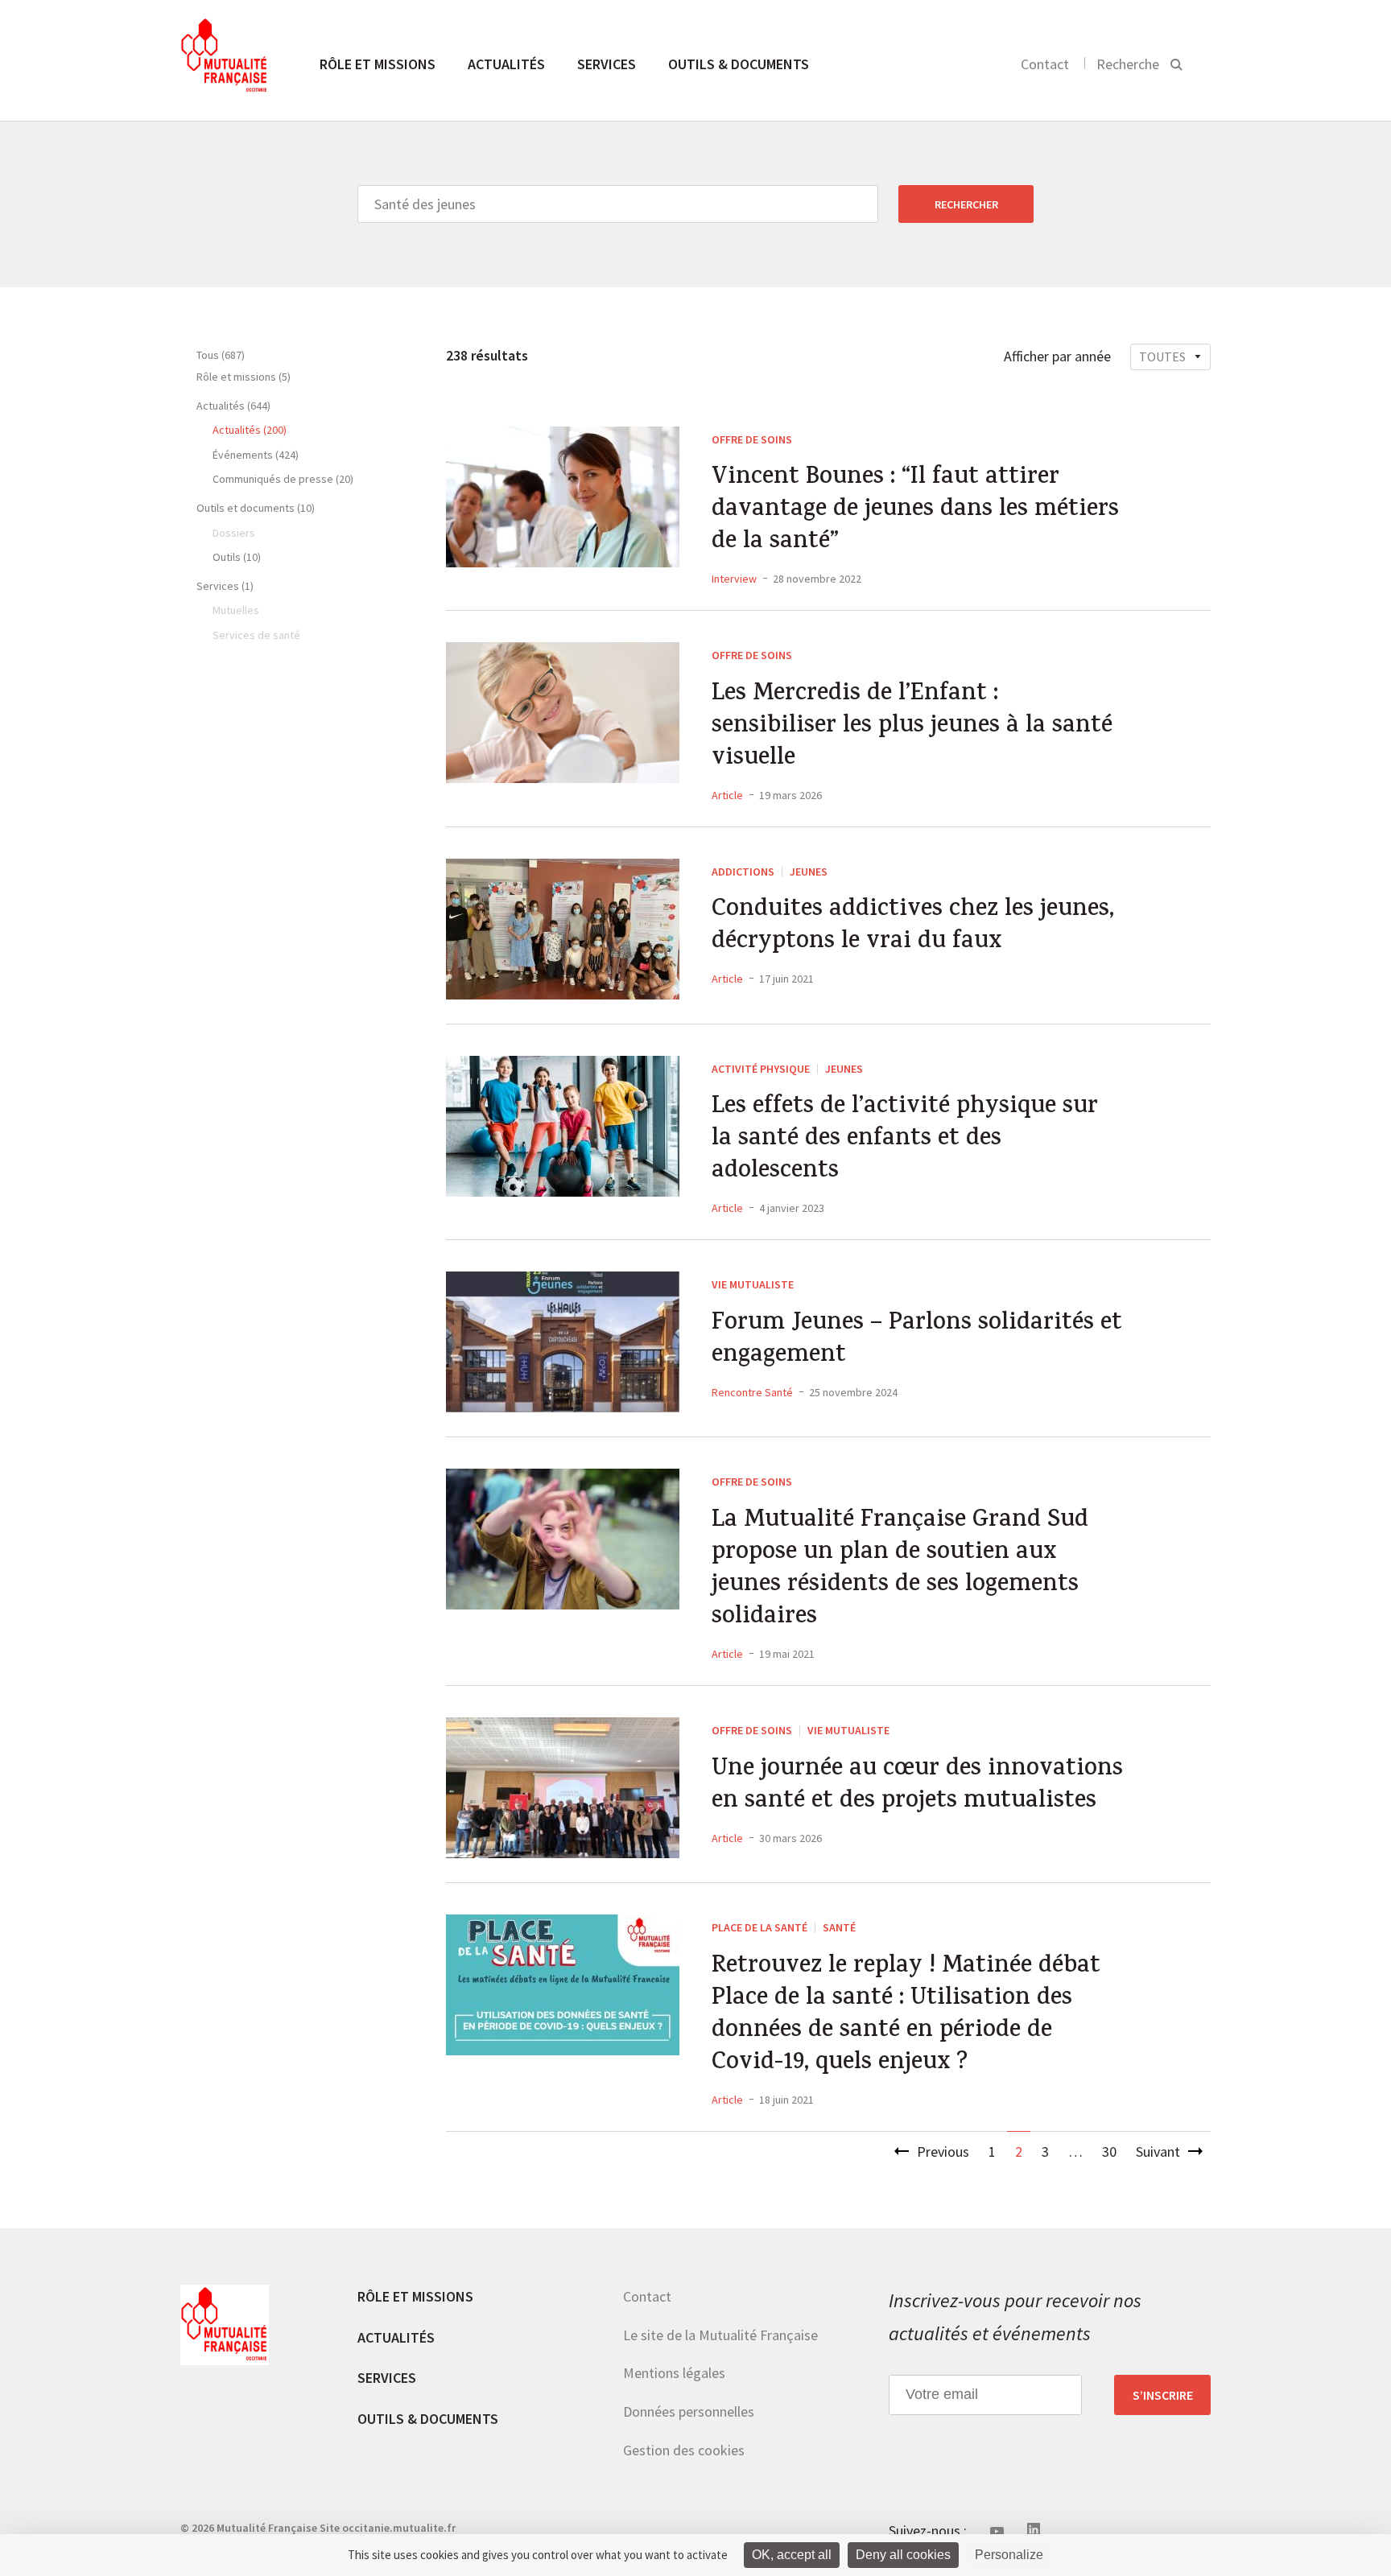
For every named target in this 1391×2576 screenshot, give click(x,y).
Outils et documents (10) (256, 508)
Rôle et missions (378, 64)
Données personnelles (689, 2411)
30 (1109, 2151)
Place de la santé (759, 1927)
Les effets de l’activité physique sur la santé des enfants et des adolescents (905, 1140)
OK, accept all (792, 2555)
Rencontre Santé (752, 1392)
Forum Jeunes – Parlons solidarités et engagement (917, 1341)
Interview (734, 579)
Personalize (1009, 2555)
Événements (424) (256, 455)
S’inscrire (1163, 2395)
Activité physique (761, 1069)
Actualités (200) (250, 430)
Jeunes (809, 872)
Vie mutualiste (753, 1284)
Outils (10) (237, 557)
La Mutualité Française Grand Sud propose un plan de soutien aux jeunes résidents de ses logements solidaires (900, 1570)
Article (727, 795)
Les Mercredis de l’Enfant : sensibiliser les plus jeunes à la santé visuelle (912, 727)
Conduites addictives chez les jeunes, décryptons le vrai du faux (913, 927)
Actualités (506, 64)
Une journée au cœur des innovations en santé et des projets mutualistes (917, 1787)
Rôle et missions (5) (244, 377)
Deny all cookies (903, 2555)
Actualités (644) (233, 406)
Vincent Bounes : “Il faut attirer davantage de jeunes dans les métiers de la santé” (915, 511)
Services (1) (225, 586)
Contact (1045, 64)
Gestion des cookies (684, 2450)
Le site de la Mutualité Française (720, 2335)
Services (607, 64)
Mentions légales (674, 2373)
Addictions (743, 872)
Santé (839, 1927)
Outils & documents (739, 64)
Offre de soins (752, 439)
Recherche (1128, 64)
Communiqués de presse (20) (283, 479)
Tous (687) (221, 355)
